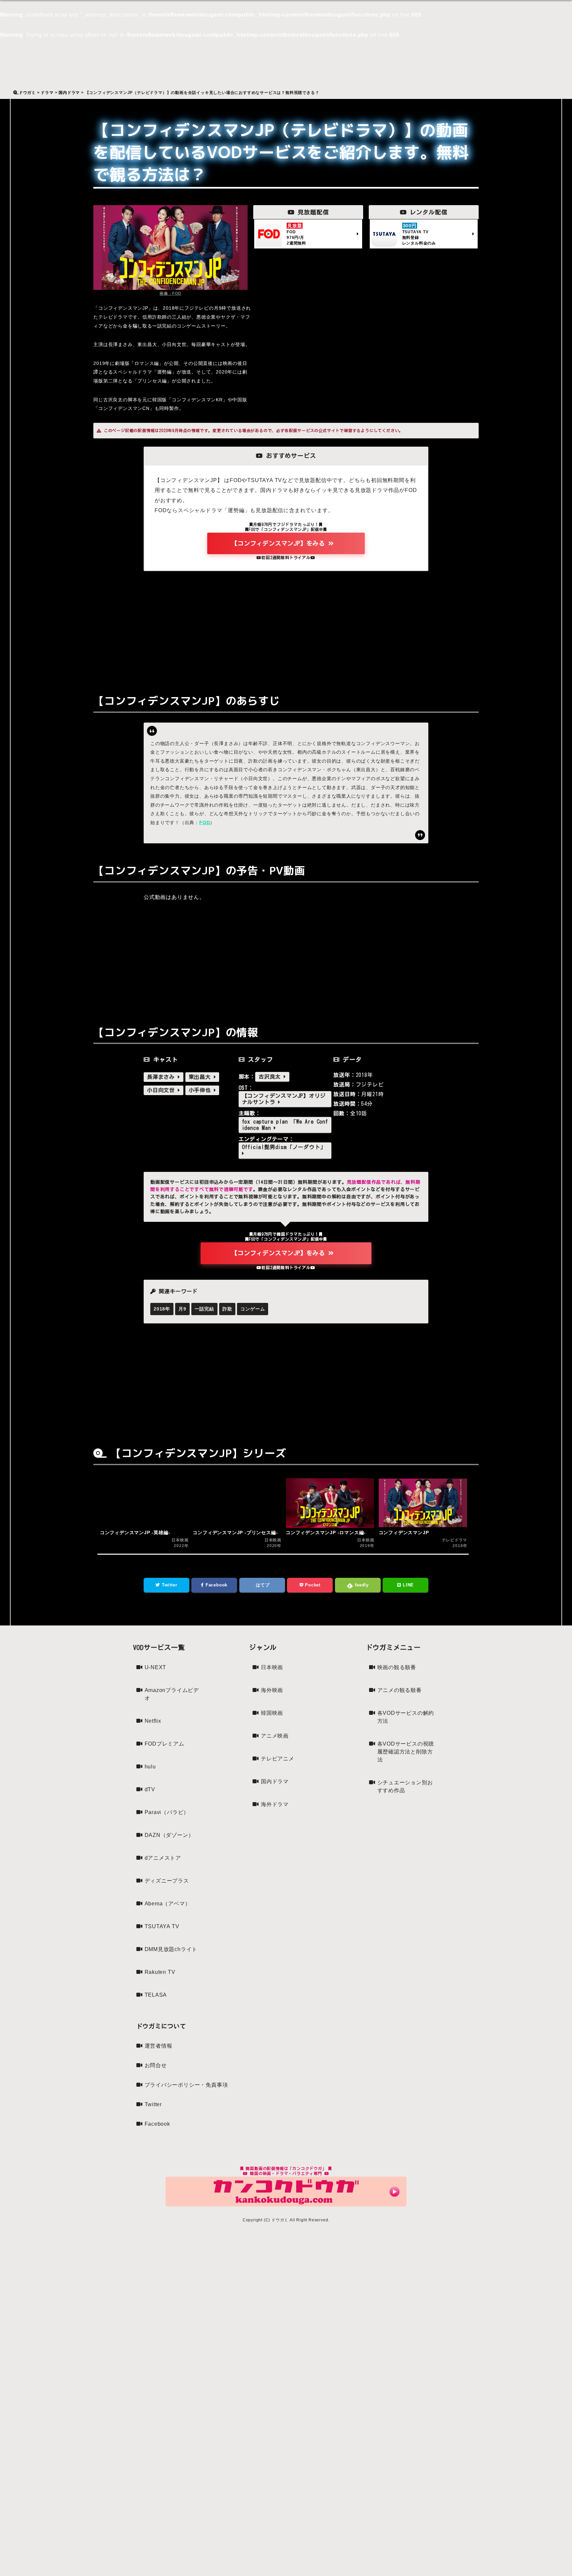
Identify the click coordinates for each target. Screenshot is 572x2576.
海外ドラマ (275, 1804)
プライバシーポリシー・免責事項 (186, 2085)
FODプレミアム (165, 1744)
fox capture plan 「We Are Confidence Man (285, 1125)
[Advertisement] (286, 627)
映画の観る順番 (397, 1667)
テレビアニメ (278, 1759)
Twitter (169, 1585)
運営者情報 (159, 2046)
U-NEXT (156, 1667)
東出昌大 (201, 1077)
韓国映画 (272, 1713)
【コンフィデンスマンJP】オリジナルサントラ (284, 1099)
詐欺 (227, 1309)
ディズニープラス (167, 1881)
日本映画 (272, 1667)
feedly (361, 1585)
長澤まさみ (162, 1077)
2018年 (162, 1309)
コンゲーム (253, 1309)
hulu (150, 1767)
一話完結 (204, 1309)
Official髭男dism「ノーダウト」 (284, 1147)
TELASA (156, 1995)
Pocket (312, 1585)
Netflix (153, 1721)
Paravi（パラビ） (167, 1812)
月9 (182, 1309)
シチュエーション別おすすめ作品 (405, 1786)
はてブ (262, 1585)
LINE (407, 1585)
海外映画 (272, 1690)
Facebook (216, 1585)
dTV (150, 1789)
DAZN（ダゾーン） (169, 1835)
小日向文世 (162, 1090)
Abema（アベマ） (168, 1904)
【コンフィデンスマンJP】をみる (280, 543)
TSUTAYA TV (162, 1926)
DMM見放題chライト (171, 1949)
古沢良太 (271, 1077)
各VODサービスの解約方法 (406, 1717)
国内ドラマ (275, 1781)
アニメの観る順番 (400, 1690)
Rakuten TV (160, 1972)
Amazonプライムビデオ (172, 1694)
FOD (205, 822)
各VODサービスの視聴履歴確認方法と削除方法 (406, 1752)
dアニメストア (163, 1858)
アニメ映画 (275, 1736)
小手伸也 (201, 1090)
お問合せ (156, 2065)
